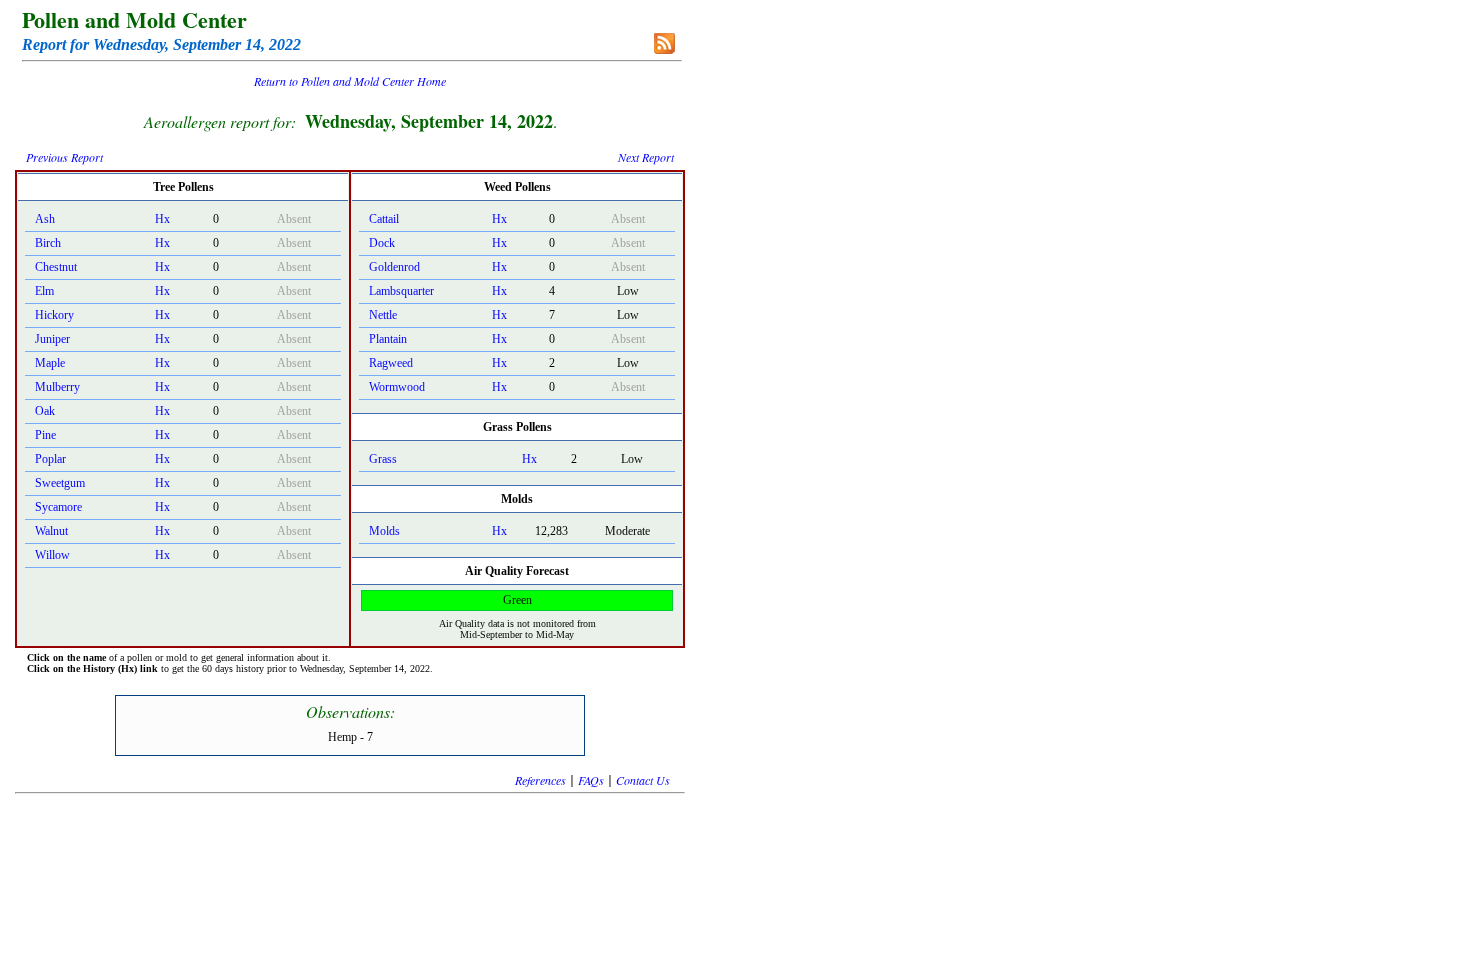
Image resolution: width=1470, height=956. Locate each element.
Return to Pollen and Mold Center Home (350, 81)
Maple (50, 363)
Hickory (54, 315)
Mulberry (57, 387)
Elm (44, 291)
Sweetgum (60, 483)
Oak (45, 411)
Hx (162, 219)
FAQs (591, 780)
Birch (48, 243)
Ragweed (391, 363)
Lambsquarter (401, 291)
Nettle (383, 315)
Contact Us (643, 780)
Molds (384, 531)
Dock (382, 243)
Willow (52, 555)
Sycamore (58, 507)
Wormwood (397, 387)
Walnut (51, 531)
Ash (45, 219)
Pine (45, 435)
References (540, 780)
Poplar (50, 459)
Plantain (388, 339)
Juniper (52, 339)
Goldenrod (394, 267)
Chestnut (56, 267)
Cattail (384, 219)
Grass (383, 459)
